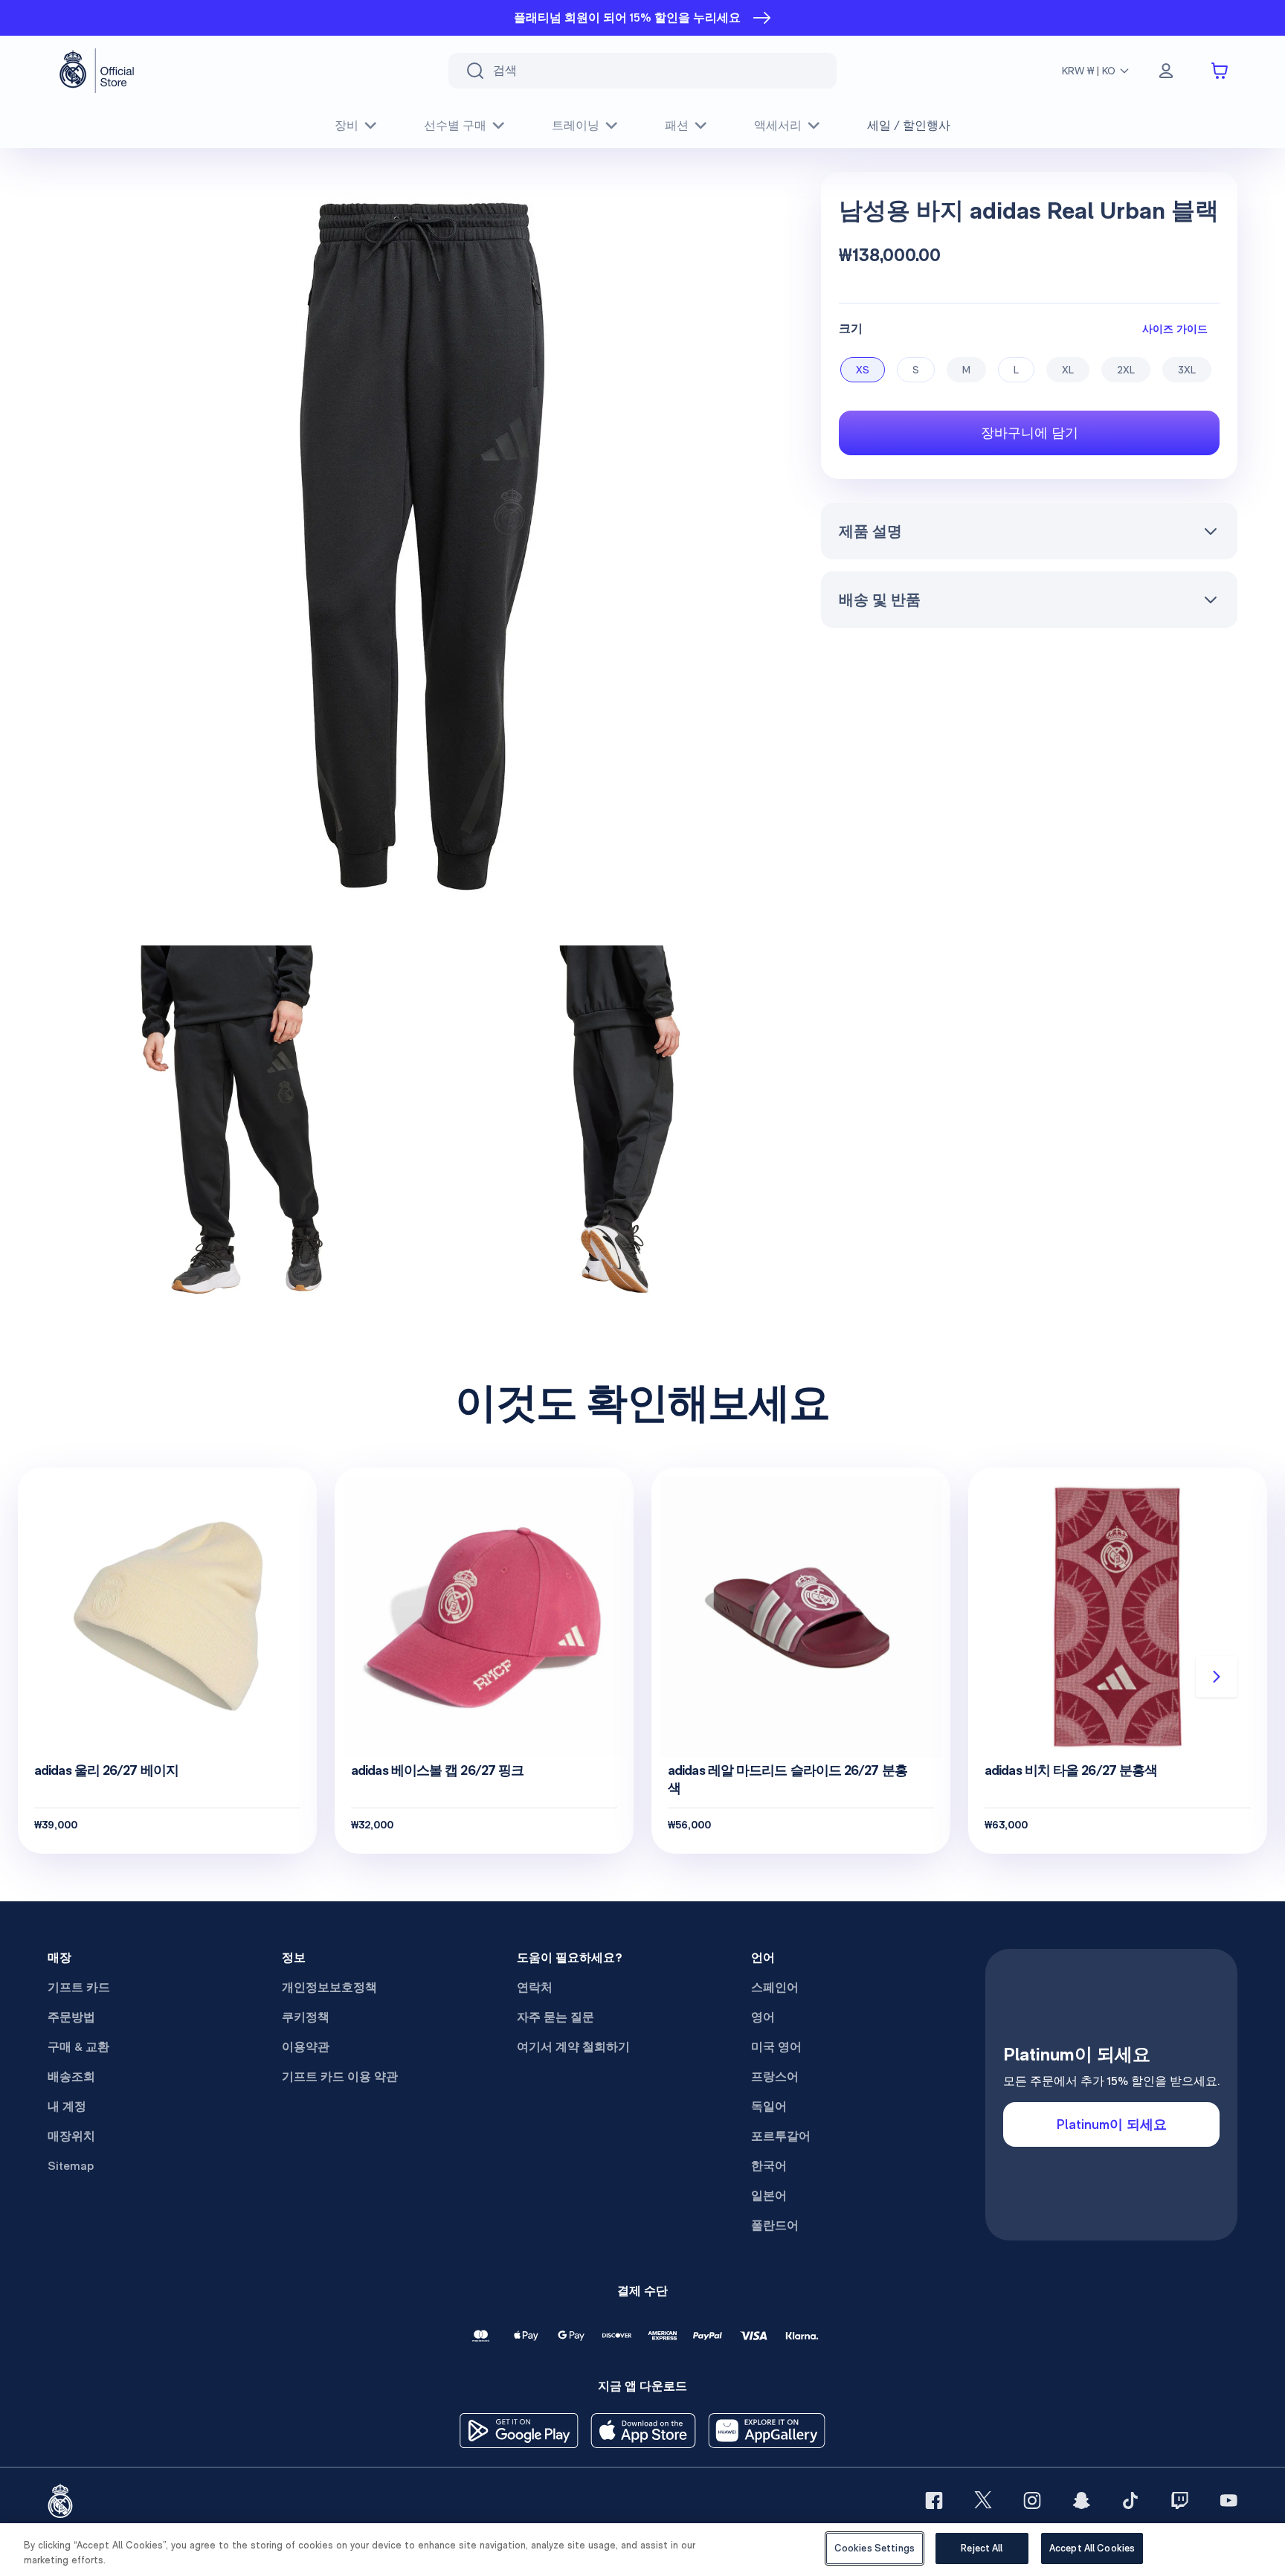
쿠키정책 (306, 2017)
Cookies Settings (875, 2548)
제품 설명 (870, 531)
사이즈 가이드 (1175, 328)
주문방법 (71, 2017)
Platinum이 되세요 (1112, 2124)
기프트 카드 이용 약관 (340, 2076)
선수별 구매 (455, 125)
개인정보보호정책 (329, 1987)
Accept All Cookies (1092, 2548)
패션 (677, 125)
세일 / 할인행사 (909, 125)
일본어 (769, 2196)
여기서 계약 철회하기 (573, 2047)
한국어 (769, 2166)
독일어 (769, 2106)
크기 (851, 328)
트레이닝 (576, 125)
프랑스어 (775, 2076)
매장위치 (71, 2136)
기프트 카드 (79, 1987)
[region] (642, 2550)
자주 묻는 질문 (555, 2017)
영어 (763, 2017)
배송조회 (71, 2076)
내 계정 (67, 2106)
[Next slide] (1217, 1677)
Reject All (982, 2548)
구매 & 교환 (78, 2047)
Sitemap (71, 2166)
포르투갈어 (781, 2136)
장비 (347, 125)
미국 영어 (776, 2047)
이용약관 (306, 2047)
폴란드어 (775, 2225)
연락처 (535, 1987)
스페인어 (775, 1987)
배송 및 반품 (880, 600)
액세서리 (778, 125)
